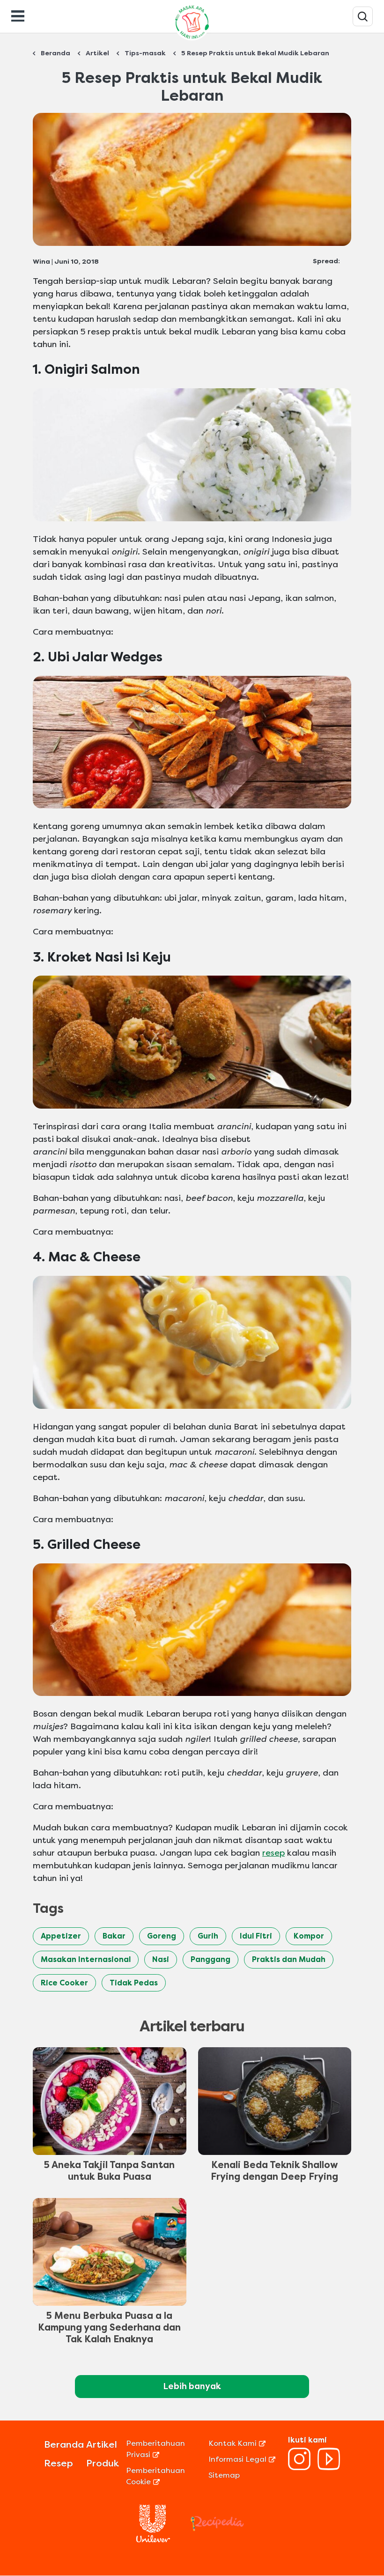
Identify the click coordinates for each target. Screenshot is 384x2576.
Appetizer (61, 1936)
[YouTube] (329, 2468)
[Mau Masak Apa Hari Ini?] (363, 16)
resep (273, 1853)
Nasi (161, 1959)
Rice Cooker (64, 1983)
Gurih (208, 1936)
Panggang (210, 1959)
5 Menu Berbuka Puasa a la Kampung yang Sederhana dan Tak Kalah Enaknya (109, 2328)
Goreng (162, 1936)
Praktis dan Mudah (289, 1959)
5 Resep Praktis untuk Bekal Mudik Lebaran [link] (255, 53)
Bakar (114, 1936)
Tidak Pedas (134, 1983)
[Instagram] (299, 2468)
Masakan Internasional (86, 1959)
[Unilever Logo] (153, 2540)
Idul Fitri (256, 1936)
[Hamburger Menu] (18, 15)
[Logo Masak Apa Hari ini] (192, 40)
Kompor (309, 1936)
